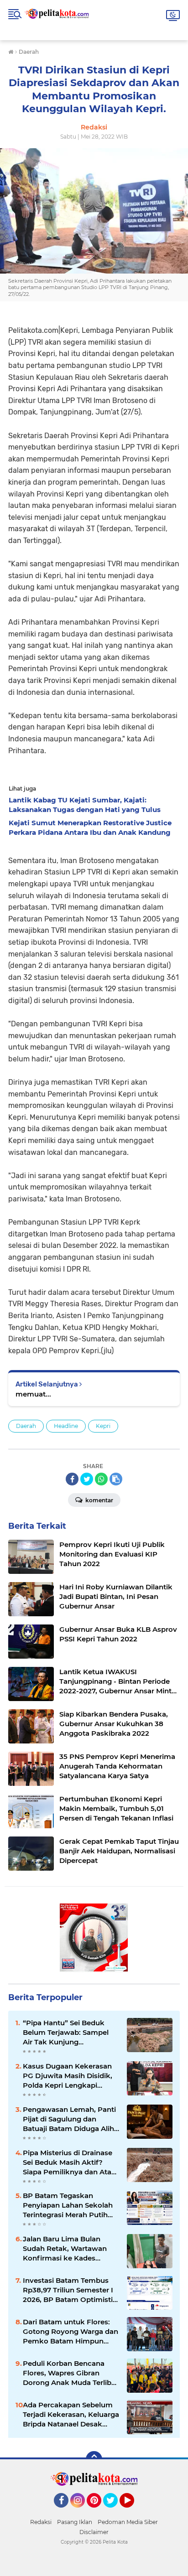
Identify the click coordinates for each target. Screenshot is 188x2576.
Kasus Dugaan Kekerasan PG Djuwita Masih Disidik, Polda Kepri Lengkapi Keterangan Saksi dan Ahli (68, 2076)
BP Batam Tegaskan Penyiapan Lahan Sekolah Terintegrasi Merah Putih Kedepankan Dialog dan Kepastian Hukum (68, 2205)
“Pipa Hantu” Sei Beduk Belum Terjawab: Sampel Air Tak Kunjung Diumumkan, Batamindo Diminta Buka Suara (66, 2033)
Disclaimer (94, 2532)
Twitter (115, 2512)
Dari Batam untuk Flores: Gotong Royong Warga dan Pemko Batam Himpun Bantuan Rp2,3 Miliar (70, 2332)
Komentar (99, 1500)
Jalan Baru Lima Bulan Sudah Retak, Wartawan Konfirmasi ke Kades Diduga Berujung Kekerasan (65, 2249)
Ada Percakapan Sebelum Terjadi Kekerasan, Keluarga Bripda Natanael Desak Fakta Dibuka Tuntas (71, 2415)
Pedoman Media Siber (128, 2522)
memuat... (33, 1394)
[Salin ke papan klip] (116, 1479)
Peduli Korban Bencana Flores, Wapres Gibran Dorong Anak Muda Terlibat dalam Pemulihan (70, 2373)
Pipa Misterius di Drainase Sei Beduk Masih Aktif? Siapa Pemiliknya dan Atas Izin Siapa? (69, 2162)
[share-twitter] (87, 1479)
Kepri (103, 1426)
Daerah (26, 1426)
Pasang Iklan (75, 2522)
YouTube (133, 2512)
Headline (66, 1426)
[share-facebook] (72, 1479)
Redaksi (41, 2522)
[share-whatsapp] (101, 1479)
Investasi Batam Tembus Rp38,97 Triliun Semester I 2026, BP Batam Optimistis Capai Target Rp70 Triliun (70, 2290)
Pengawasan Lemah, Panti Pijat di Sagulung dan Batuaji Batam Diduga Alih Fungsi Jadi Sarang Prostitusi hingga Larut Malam (69, 2119)
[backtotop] (94, 2459)
